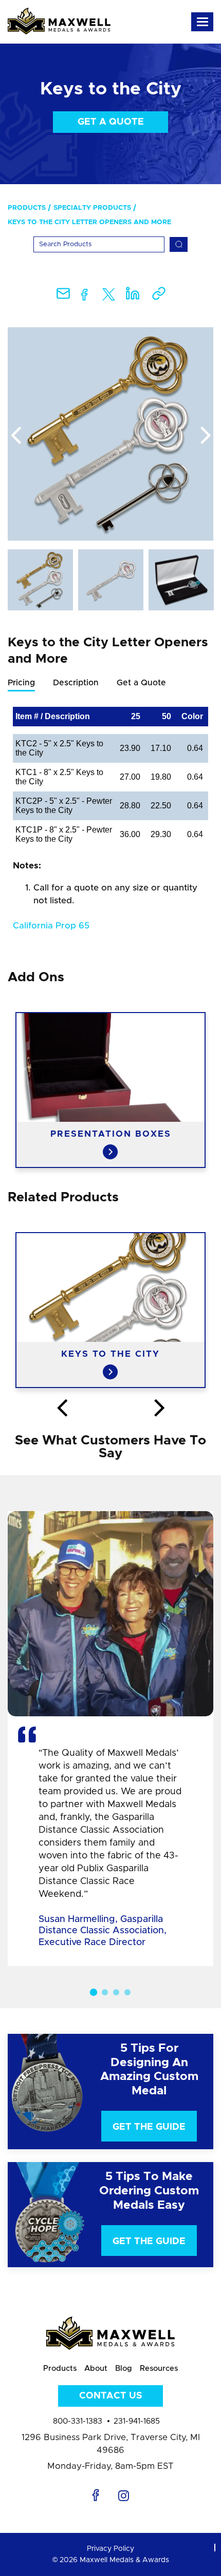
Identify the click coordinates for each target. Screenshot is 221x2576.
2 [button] (105, 1992)
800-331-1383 (78, 2421)
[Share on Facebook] (85, 297)
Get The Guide (149, 2127)
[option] (110, 434)
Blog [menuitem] (124, 2369)
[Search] (179, 244)
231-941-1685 (137, 2421)
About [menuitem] (96, 2369)
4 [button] (127, 1992)
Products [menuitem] (27, 208)
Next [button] (206, 436)
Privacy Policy (110, 2549)
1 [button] (94, 1992)
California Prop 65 (51, 926)
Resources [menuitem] (159, 2369)
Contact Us (110, 2396)
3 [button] (116, 1992)
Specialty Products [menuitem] (92, 208)
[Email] (63, 297)
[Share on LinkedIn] (133, 297)
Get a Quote (111, 122)
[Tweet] (109, 297)
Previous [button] (15, 436)
